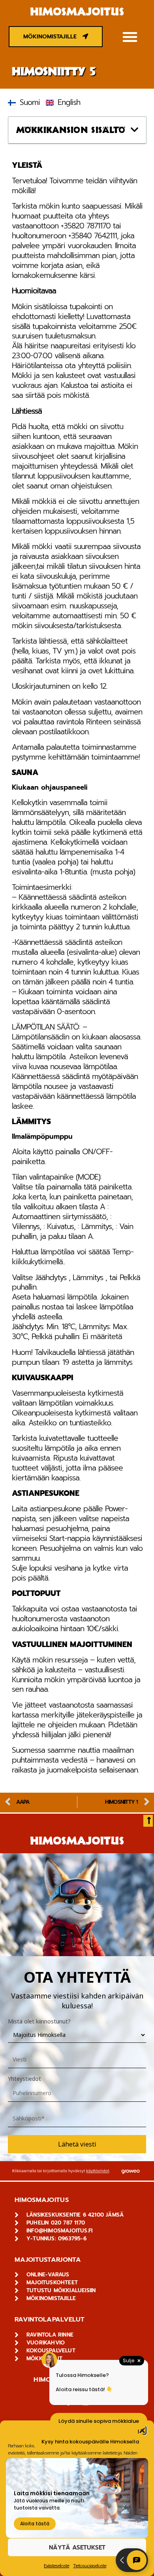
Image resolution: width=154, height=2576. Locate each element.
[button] (130, 37)
